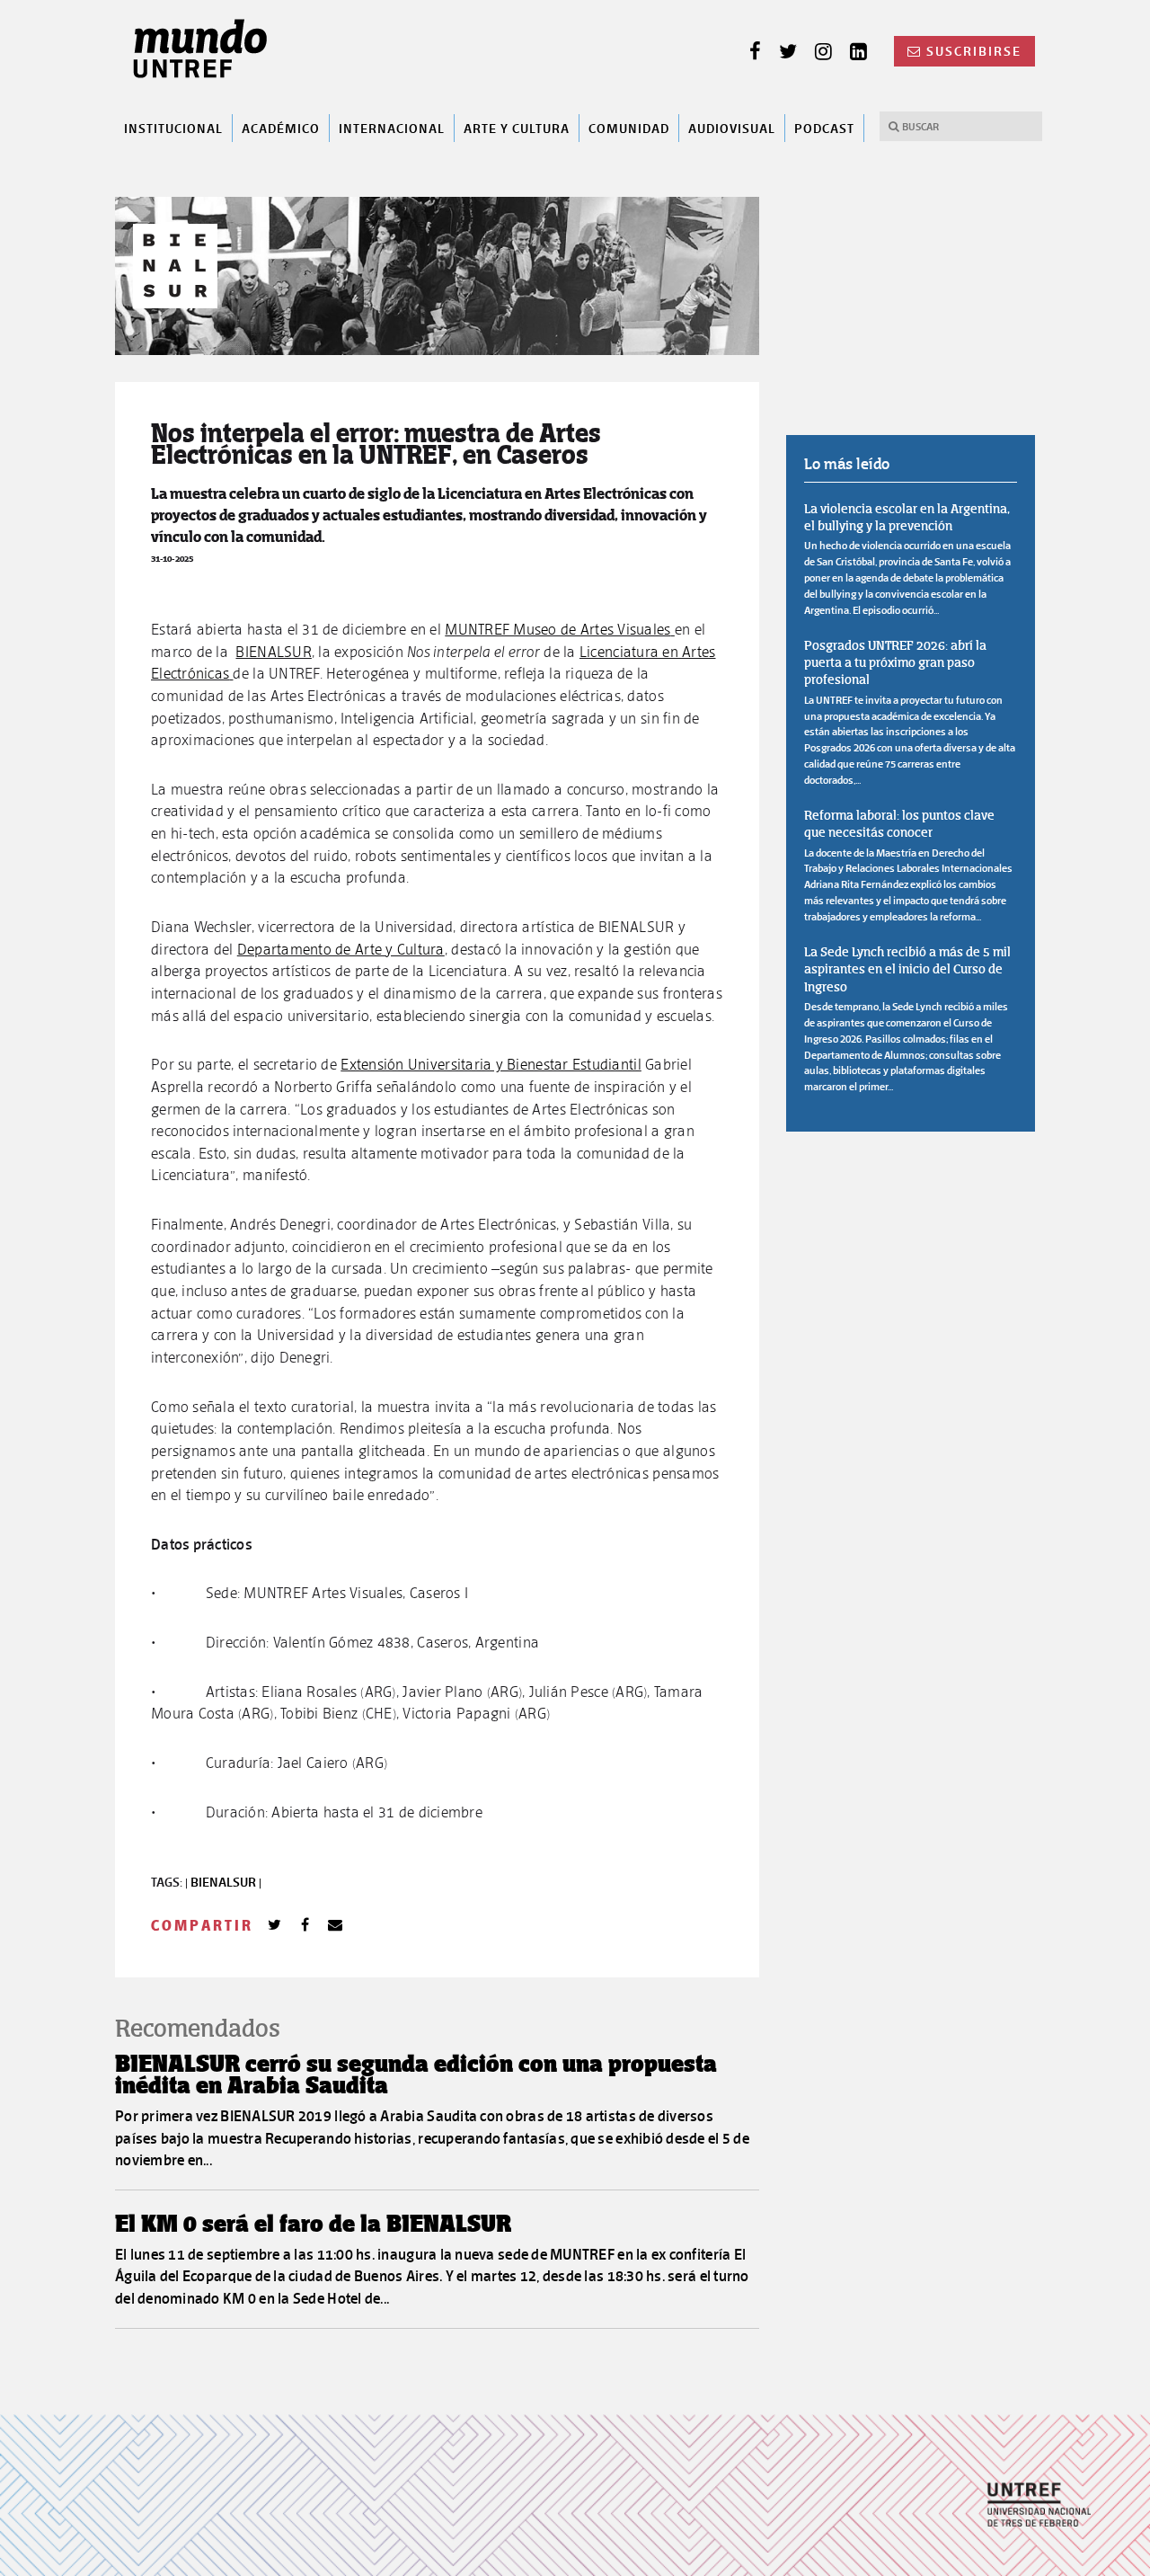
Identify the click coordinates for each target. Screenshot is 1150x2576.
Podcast (824, 128)
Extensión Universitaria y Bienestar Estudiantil (491, 1064)
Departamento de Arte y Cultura (341, 949)
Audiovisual (732, 128)
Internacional (392, 128)
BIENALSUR (273, 652)
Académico (281, 128)
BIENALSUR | (226, 1882)
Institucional (173, 128)
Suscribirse (974, 51)
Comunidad (629, 128)
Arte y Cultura (517, 128)
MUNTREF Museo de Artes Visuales (557, 629)
